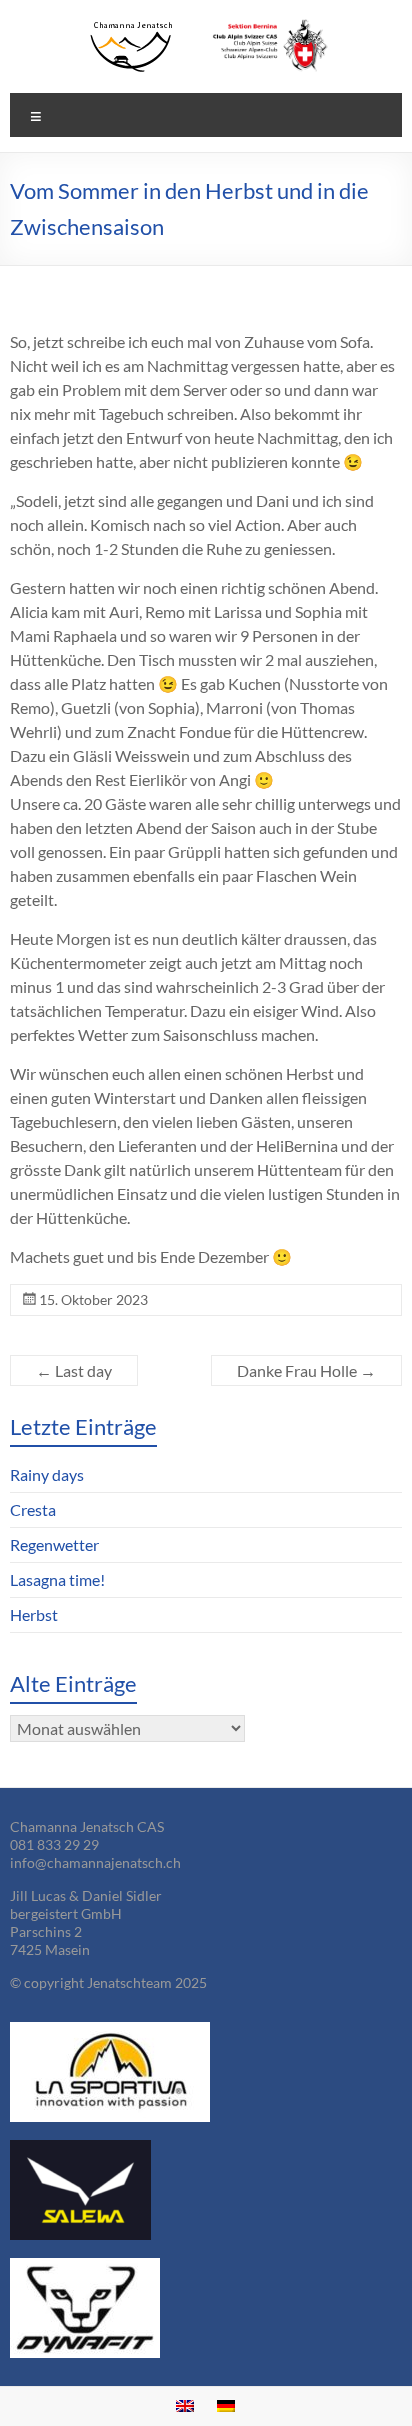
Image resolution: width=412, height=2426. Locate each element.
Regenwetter (54, 1544)
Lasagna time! (57, 1579)
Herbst (34, 1614)
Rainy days (47, 1474)
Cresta (33, 1509)
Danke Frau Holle (306, 1370)
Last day (74, 1370)
